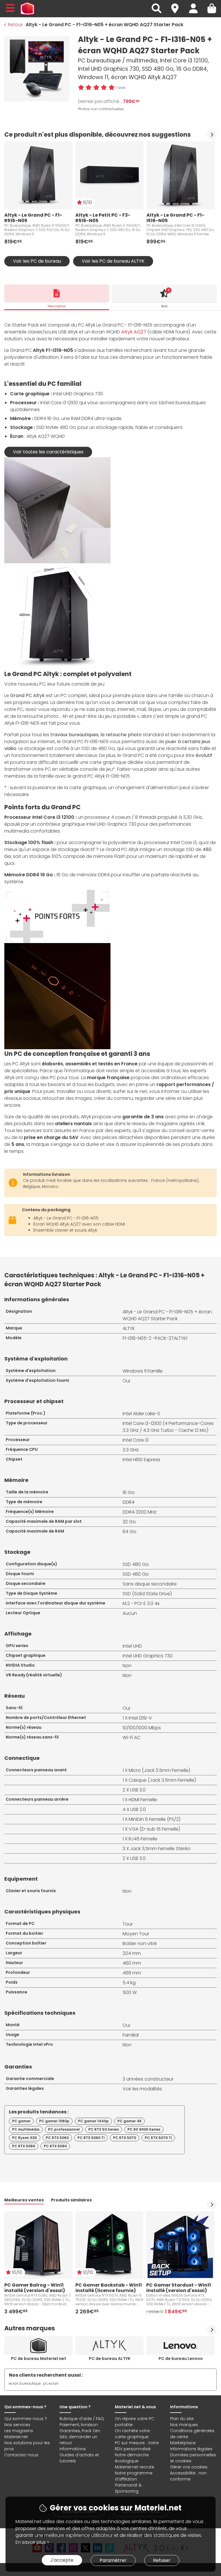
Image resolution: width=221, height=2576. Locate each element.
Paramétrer (113, 2560)
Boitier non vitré (140, 1944)
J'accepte (62, 2560)
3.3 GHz (131, 1450)
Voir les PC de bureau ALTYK (113, 261)
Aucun (130, 1613)
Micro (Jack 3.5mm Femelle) (159, 1770)
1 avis (121, 88)
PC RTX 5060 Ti (91, 2138)
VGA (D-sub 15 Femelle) (154, 1829)
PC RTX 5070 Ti (158, 2138)
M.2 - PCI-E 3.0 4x (141, 1603)
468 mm (132, 1973)
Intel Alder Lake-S (141, 1414)
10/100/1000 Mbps (142, 1728)
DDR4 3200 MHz (140, 1512)
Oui (126, 1381)
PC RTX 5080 (24, 2146)
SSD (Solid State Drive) (147, 1594)
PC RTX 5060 (57, 2138)
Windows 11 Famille (143, 1371)
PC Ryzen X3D (25, 2138)
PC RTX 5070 (125, 2138)
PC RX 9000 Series (144, 2129)
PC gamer (21, 2121)
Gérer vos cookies (189, 2467)
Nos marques (184, 2425)
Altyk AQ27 (134, 332)
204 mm (132, 1953)
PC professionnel (64, 2129)
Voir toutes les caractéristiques (48, 452)
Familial (131, 2035)
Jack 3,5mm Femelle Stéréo (160, 1849)
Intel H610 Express (141, 1460)
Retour (15, 25)
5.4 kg (129, 1983)
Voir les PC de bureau (37, 261)
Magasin (178, 5)
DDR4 (128, 1502)
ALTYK (129, 1328)
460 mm (132, 1963)
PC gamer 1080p (54, 2121)
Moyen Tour (136, 1934)
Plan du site (182, 2419)
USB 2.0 (138, 1809)
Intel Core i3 (136, 1440)
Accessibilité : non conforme (188, 2476)
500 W (130, 1992)
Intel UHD (132, 1646)
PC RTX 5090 (55, 2146)
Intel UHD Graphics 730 (148, 1656)
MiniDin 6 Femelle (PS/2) (155, 1819)
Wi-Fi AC (132, 1738)
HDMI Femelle (143, 1800)
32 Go (129, 1522)
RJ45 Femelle (143, 1839)
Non (127, 1666)
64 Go (129, 1532)
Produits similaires (71, 2200)
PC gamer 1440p (93, 2121)
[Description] (57, 293)
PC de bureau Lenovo (181, 2359)
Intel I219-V (140, 1718)
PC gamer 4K (129, 2121)
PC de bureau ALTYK (110, 2359)
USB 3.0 (138, 1790)
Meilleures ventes (24, 2200)
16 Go (129, 1492)
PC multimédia (26, 2129)
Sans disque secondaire (150, 1584)
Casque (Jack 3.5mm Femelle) (162, 1780)
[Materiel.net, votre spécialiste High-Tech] (27, 9)
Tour (128, 1924)
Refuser (162, 2560)
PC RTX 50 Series (104, 2129)
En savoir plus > (32, 2542)
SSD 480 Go (136, 1564)
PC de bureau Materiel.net (39, 2359)
